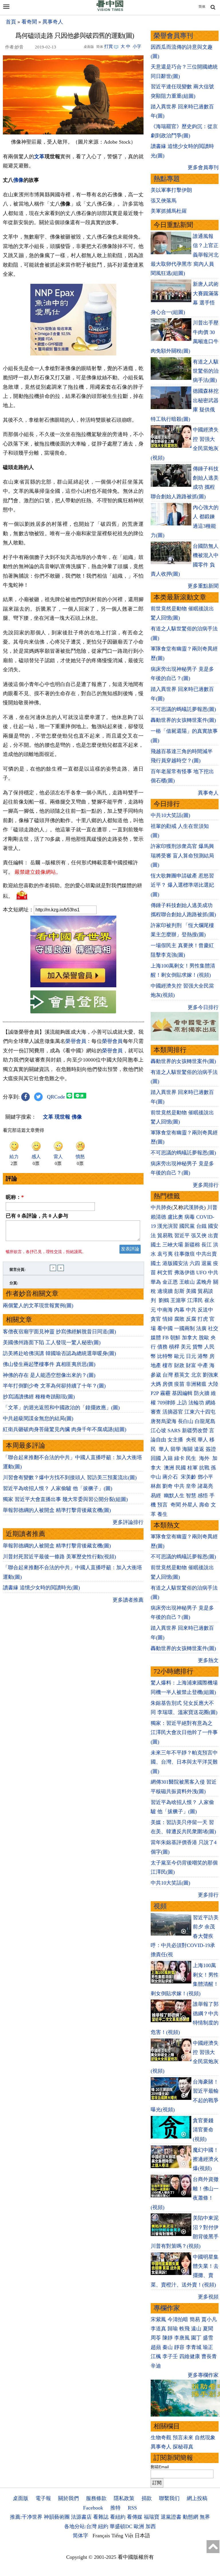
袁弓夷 (165, 1254)
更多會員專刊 (203, 167)
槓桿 (174, 1347)
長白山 (186, 1421)
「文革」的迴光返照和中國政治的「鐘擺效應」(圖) (61, 1408)
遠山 (196, 2329)
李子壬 (170, 2356)
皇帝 (191, 1486)
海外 (205, 1458)
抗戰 (204, 1468)
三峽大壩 (173, 1245)
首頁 (11, 22)
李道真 (158, 2329)
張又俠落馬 (164, 201)
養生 (162, 1514)
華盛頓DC (121, 2526)
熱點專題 (167, 179)
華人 (203, 1440)
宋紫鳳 (158, 2319)
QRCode (56, 1097)
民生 (192, 1458)
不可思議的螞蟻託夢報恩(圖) (183, 709)
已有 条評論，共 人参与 (37, 1216)
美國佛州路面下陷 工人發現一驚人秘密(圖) (52, 1342)
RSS (132, 2508)
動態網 (190, 2517)
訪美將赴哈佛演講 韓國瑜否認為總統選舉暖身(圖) (59, 1353)
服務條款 (96, 2498)
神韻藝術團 (57, 2517)
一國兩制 (184, 1328)
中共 (213, 1273)
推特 (115, 2508)
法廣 (201, 1328)
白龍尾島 (205, 1421)
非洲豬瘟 (196, 1384)
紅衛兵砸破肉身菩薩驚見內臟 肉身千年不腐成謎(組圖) (65, 1429)
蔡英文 (182, 1375)
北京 (196, 1375)
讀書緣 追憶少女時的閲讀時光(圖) (41, 1588)
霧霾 (165, 1393)
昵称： (15, 1197)
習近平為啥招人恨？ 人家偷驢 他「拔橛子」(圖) (58, 1488)
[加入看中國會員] (73, 986)
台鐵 (201, 1226)
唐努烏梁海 (164, 1421)
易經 (157, 1496)
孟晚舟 (204, 1282)
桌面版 (21, 2498)
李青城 (194, 2347)
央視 (191, 1440)
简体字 (80, 2536)
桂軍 (192, 1468)
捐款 (147, 2498)
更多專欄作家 (203, 2375)
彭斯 (179, 1291)
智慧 (191, 1496)
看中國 (165, 1328)
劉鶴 (164, 1300)
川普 (212, 1207)
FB (166, 1338)
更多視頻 (208, 2297)
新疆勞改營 (195, 1430)
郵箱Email (160, 2467)
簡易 (195, 2319)
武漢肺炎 (194, 1207)
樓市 (168, 1365)
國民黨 (187, 1226)
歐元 (179, 1356)
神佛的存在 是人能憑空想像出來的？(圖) (49, 1375)
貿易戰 (165, 1236)
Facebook (93, 2508)
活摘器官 (173, 1412)
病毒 (190, 1217)
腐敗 (179, 1319)
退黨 (207, 1263)
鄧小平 (205, 1477)
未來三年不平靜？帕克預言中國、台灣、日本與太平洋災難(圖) (184, 1762)
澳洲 (169, 1468)
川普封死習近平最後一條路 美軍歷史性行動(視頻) (59, 1557)
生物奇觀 (161, 2438)
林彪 (156, 1486)
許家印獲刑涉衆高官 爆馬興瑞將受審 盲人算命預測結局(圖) (182, 856)
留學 (176, 1449)
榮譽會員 (76, 1041)
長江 (207, 1245)
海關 (187, 1449)
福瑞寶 (152, 2517)
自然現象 (205, 2438)
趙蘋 (156, 2347)
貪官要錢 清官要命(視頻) (203, 2130)
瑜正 (208, 2347)
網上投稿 (197, 2498)
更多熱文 (208, 1660)
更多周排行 (206, 1185)
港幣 (203, 1356)
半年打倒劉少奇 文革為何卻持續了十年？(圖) (54, 1386)
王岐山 (187, 1282)
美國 (191, 1291)
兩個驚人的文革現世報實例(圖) (38, 1305)
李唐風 (182, 2338)
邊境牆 (165, 1291)
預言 (163, 1505)
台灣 (168, 1375)
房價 (168, 1384)
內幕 (179, 1310)
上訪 (182, 1403)
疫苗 (179, 1384)
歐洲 (139, 2526)
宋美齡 (188, 1477)
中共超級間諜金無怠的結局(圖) (38, 1418)
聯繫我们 (169, 2498)
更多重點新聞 (203, 586)
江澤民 (195, 1300)
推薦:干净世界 (26, 2517)
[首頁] (110, 10)
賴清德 (158, 1217)
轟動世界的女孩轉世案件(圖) (183, 720)
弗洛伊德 (184, 1273)
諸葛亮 (205, 1486)
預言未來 (183, 2438)
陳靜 (168, 2338)
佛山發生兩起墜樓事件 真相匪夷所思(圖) (49, 1364)
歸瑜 (173, 2329)
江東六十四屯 (200, 1412)
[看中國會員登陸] (73, 1002)
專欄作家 (167, 2308)
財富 (191, 1365)
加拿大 (190, 1338)
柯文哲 (165, 1273)
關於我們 (68, 2498)
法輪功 (196, 1403)
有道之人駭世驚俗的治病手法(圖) (206, 371)
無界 (205, 2517)
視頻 (160, 1906)
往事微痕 (184, 1254)
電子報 (43, 2498)
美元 (186, 1347)
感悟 (203, 1496)
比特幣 (165, 1356)
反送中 (205, 1310)
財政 (179, 1365)
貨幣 (198, 1347)
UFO (201, 1273)
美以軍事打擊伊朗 (171, 190)
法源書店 (81, 2517)
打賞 (109, 46)
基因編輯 (182, 1393)
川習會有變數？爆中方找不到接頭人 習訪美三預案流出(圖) (70, 1477)
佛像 (18, 180)
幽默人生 (174, 1496)
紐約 (103, 2526)
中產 (203, 1365)
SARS (174, 1430)
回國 (156, 1458)
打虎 (203, 1319)
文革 (39, 157)
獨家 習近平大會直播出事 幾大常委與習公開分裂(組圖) (65, 1499)
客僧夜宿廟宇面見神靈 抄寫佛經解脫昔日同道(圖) (59, 1332)
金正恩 (170, 1282)
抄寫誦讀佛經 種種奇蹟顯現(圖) (39, 1397)
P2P (155, 1393)
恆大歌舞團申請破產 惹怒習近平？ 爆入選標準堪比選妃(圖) (182, 885)
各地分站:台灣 (80, 2526)
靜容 (179, 2347)
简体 (202, 7)
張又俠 (199, 1236)
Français (101, 2536)
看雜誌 (101, 2517)
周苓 (156, 2338)
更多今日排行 (203, 1007)
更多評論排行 (128, 1522)
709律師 (166, 1403)
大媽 (156, 1384)
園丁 (196, 2338)
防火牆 (202, 1393)
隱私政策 (124, 2498)
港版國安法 (175, 1263)
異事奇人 (53, 22)
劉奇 (168, 1486)
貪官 (156, 1319)
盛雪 (208, 2338)
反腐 (191, 1319)
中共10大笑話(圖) (170, 815)
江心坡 (158, 1430)
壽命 (204, 1505)
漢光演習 (168, 1226)
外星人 (190, 1505)
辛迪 (156, 2366)
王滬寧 (178, 1300)
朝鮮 (175, 1338)
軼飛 (184, 2329)
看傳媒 (135, 2517)
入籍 (168, 1458)
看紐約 (118, 2517)
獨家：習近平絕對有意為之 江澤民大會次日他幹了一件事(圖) (184, 1732)
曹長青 (209, 2356)
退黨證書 (171, 2517)
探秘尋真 (183, 2447)
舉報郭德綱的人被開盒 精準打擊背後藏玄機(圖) (57, 1510)
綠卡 (179, 1458)
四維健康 (190, 2356)
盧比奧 (175, 1217)
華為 (156, 1282)
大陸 (213, 1384)
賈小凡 (209, 2319)
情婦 (168, 1319)
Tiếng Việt (122, 2536)
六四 (195, 1263)
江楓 (156, 2356)
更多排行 (208, 1895)
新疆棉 (192, 1245)
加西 (151, 2526)
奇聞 (176, 1505)
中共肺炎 (161, 1207)
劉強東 (211, 1375)
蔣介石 (171, 1477)
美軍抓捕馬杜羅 (169, 211)
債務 (162, 1347)
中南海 (165, 1310)
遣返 (199, 1449)
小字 (137, 46)
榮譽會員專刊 (173, 36)
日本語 (142, 2536)
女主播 (176, 1440)
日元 (191, 1356)
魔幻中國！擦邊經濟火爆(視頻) (206, 2159)
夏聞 (208, 2329)
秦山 (168, 2347)
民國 (181, 1468)
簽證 (211, 1449)
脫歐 (204, 1338)
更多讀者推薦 (128, 1600)
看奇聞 (29, 22)
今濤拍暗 (178, 2319)
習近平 (182, 1236)
